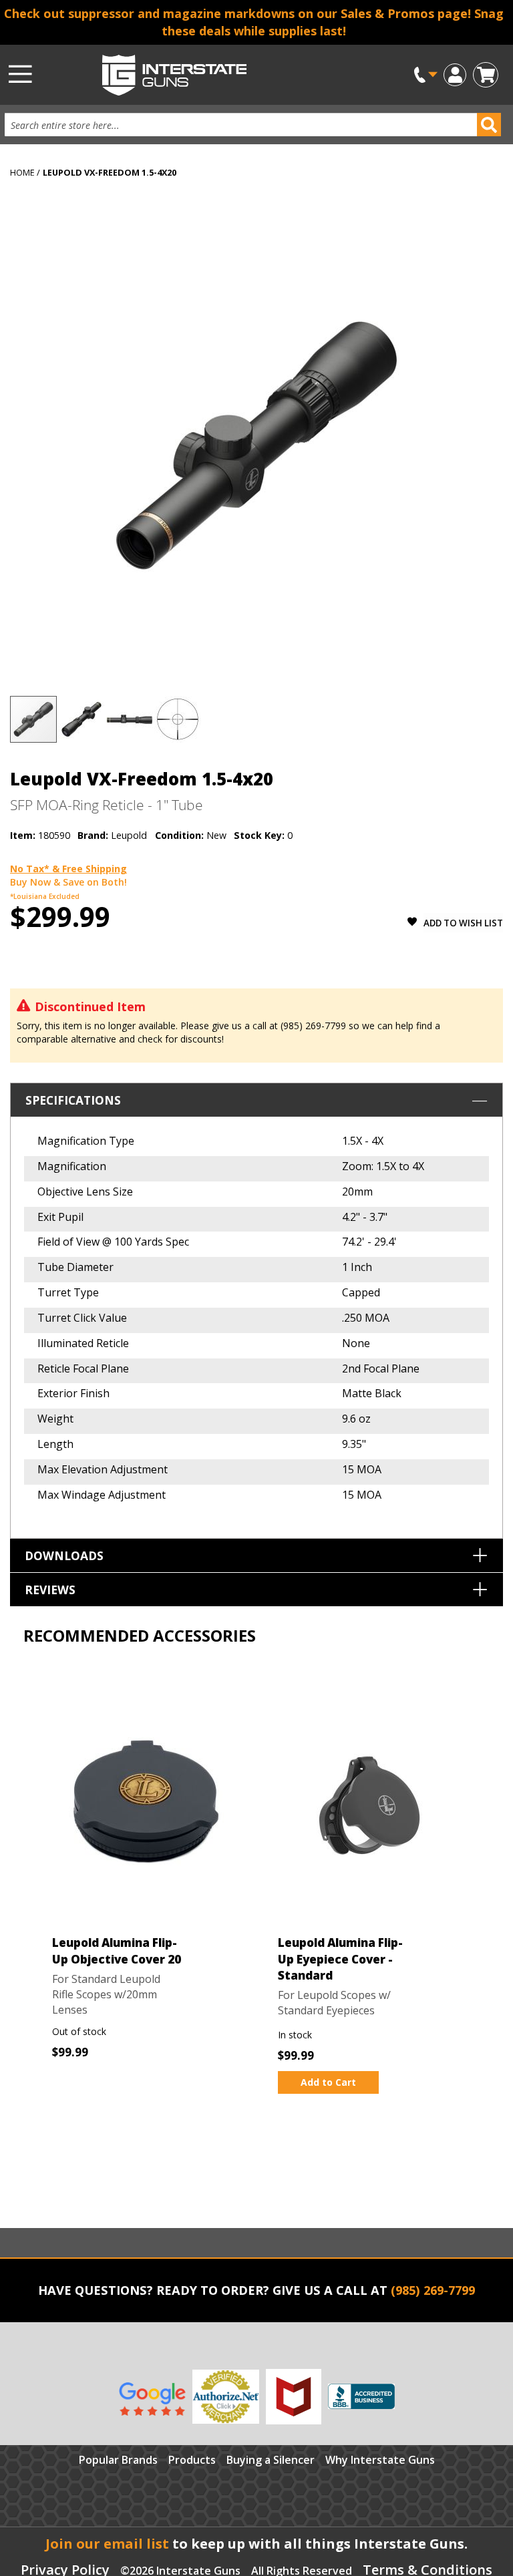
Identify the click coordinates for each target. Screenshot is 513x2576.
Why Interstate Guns (380, 2460)
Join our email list (107, 2544)
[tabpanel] (144, 1878)
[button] (455, 74)
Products (192, 2460)
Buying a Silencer (271, 2460)
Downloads (64, 1555)
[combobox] (246, 125)
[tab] (256, 1311)
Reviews (50, 1590)
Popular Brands (118, 2460)
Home (22, 172)
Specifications (73, 1100)
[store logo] (223, 75)
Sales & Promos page (404, 13)
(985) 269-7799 (433, 2290)
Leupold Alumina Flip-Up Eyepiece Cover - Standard (340, 1959)
